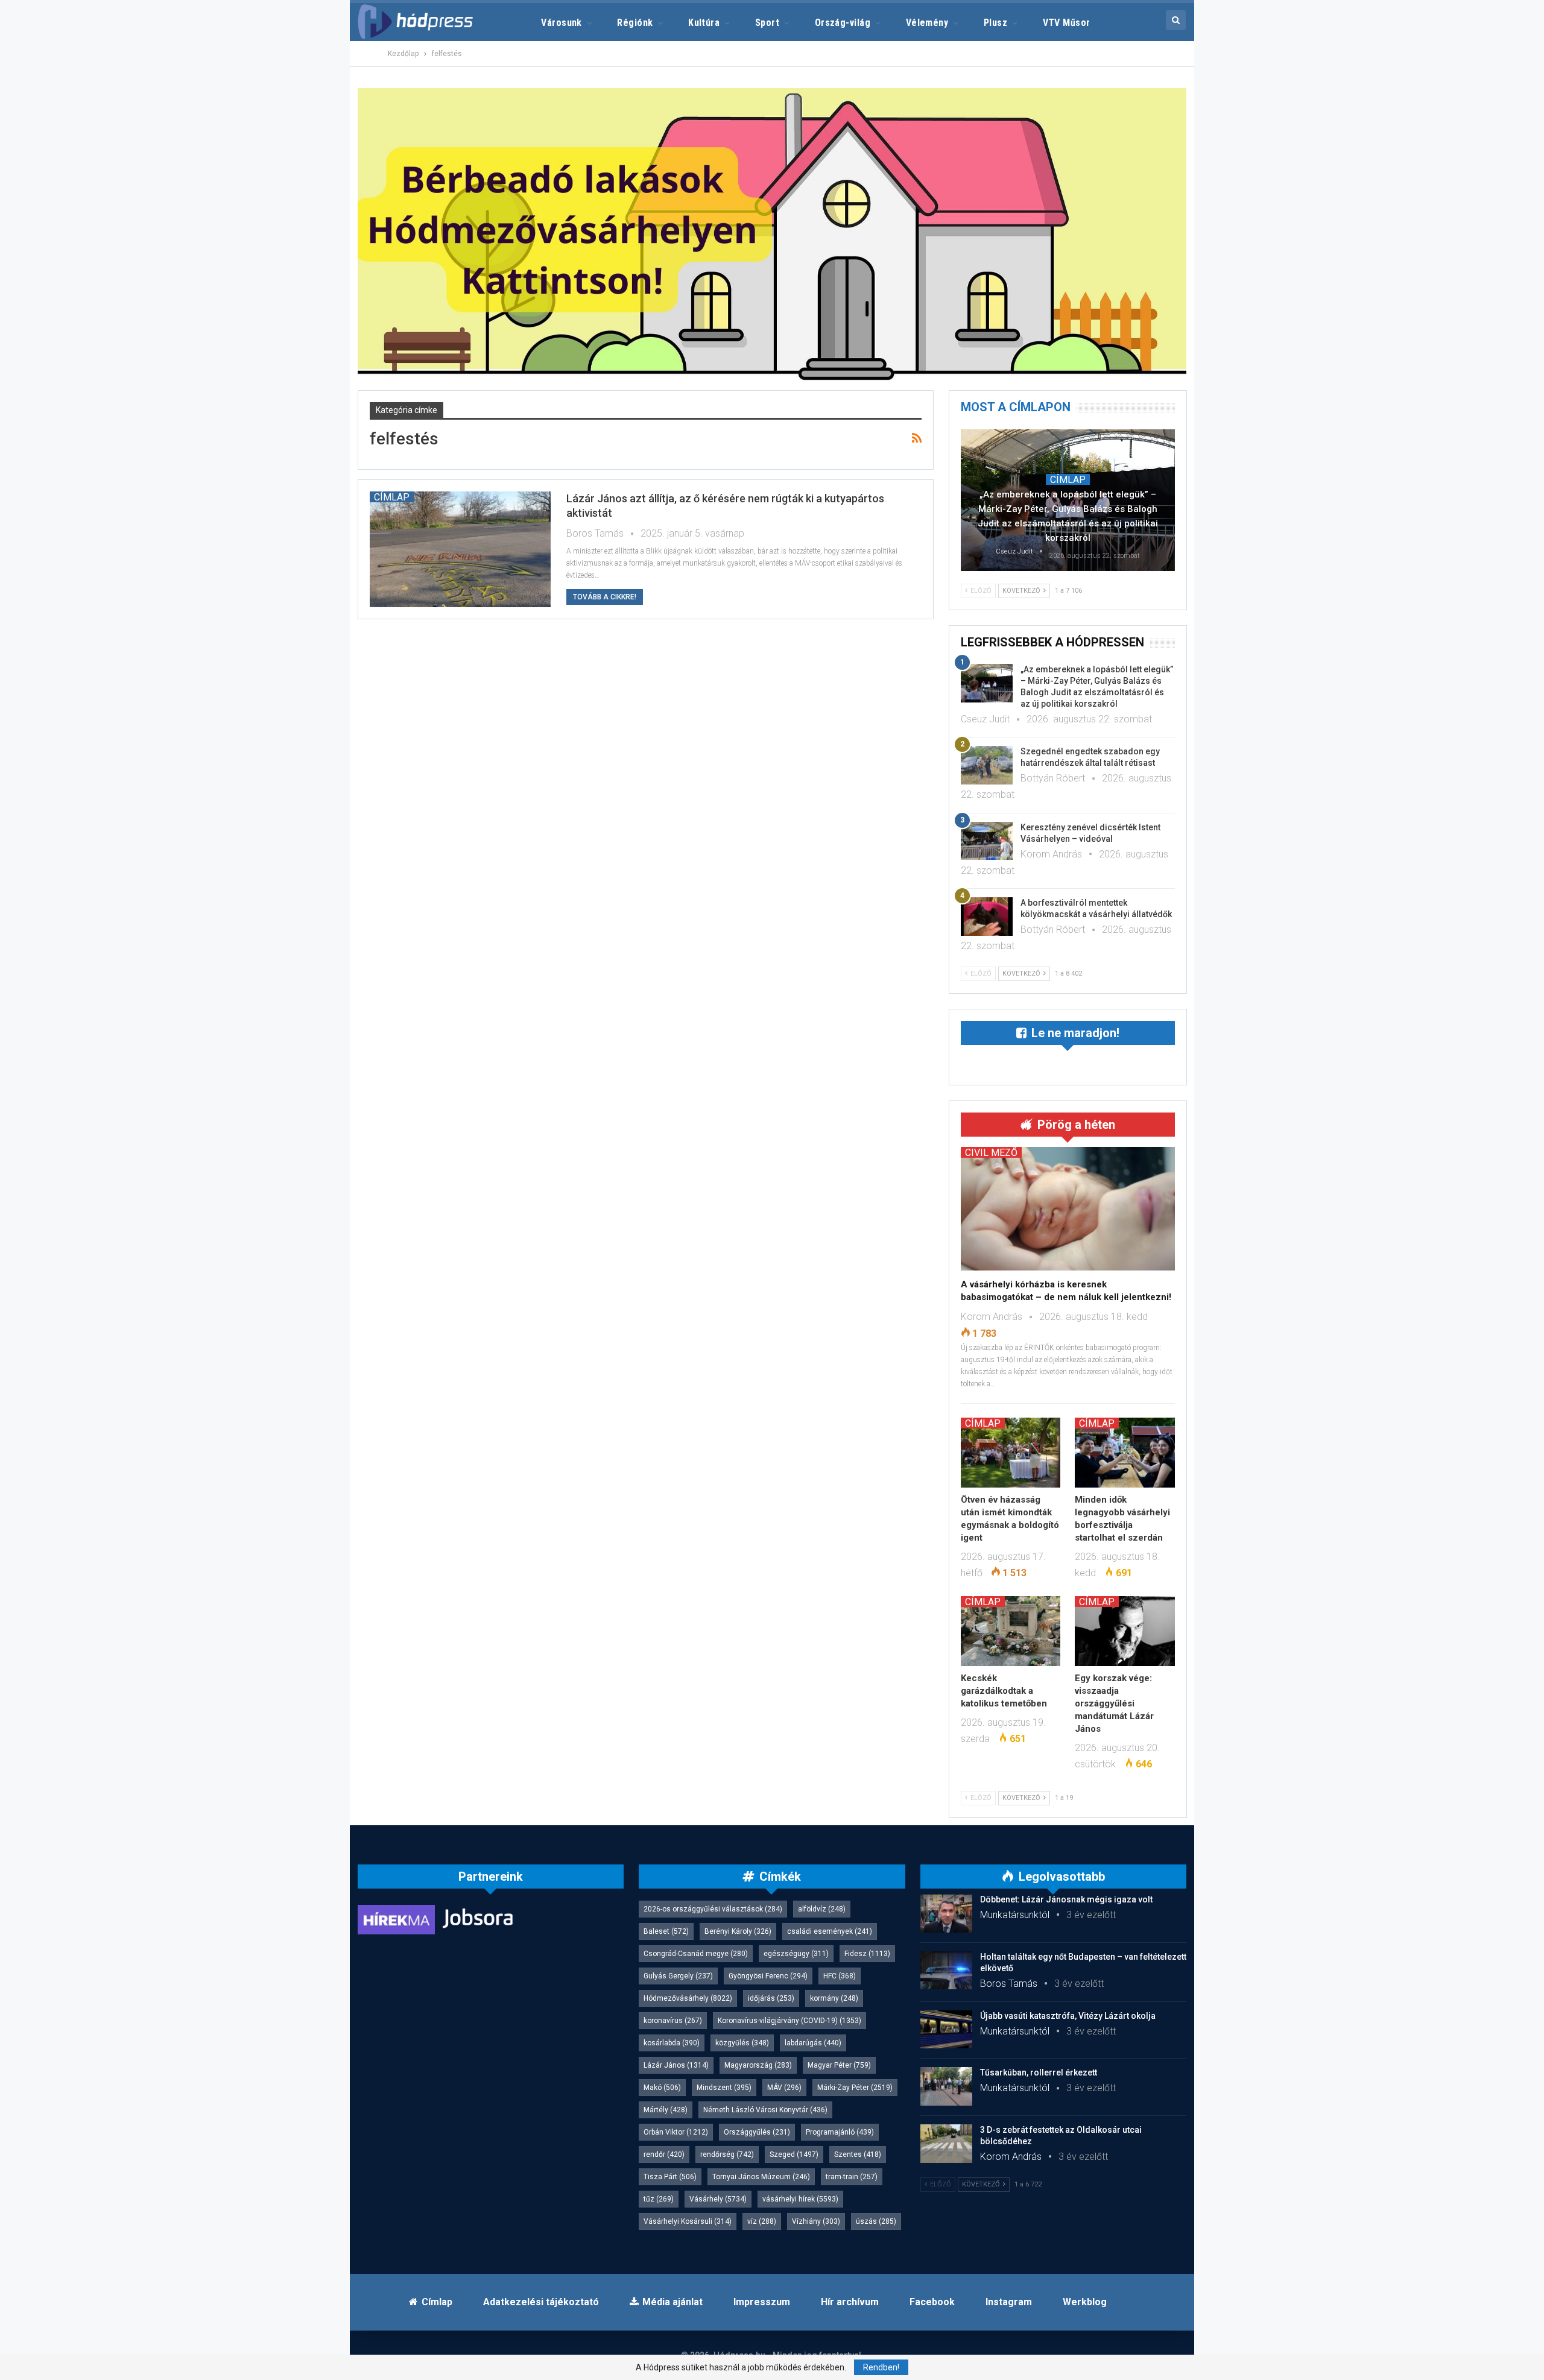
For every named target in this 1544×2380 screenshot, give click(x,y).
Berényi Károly (738, 1931)
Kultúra (704, 23)
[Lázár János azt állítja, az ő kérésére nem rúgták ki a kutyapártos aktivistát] (460, 549)
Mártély (666, 2110)
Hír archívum (850, 2302)
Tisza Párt (670, 2177)
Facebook (932, 2302)
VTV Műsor (1067, 23)
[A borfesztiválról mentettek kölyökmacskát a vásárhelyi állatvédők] (987, 917)
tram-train (852, 2177)
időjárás (771, 1998)
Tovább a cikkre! (605, 597)
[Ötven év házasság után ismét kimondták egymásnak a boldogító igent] (1011, 1453)
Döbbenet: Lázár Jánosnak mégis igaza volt (1066, 1899)
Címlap (392, 497)
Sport (767, 23)
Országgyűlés (757, 2132)
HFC (840, 1976)
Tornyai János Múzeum (761, 2177)
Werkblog (1085, 2302)
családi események (830, 1931)
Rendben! (881, 2367)
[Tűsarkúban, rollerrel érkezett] (946, 2086)
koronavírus (673, 2021)
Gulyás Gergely (678, 1976)
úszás (876, 2221)
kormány (834, 1998)
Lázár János (676, 2065)
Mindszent (724, 2088)
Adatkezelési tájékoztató (541, 2302)
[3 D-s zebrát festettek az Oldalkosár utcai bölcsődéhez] (946, 2144)
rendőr (664, 2154)
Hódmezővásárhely (688, 1998)
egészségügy (796, 1954)
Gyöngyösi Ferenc (768, 1976)
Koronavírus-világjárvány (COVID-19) (789, 2021)
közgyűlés (742, 2043)
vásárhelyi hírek (800, 2199)
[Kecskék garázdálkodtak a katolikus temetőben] (1011, 1631)
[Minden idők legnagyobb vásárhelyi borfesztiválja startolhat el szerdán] (1125, 1453)
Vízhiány (816, 2221)
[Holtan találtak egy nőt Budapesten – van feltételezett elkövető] (946, 1971)
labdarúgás (813, 2043)
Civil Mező (991, 1152)
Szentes (858, 2154)
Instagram (1009, 2302)
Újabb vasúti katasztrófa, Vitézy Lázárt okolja (1068, 2016)
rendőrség (727, 2154)
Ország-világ (843, 23)
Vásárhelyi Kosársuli (688, 2221)
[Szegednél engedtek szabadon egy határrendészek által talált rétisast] (987, 765)
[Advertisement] (302, 181)
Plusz (995, 23)
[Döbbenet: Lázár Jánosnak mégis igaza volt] (946, 1913)
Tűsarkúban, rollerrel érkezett (1039, 2072)
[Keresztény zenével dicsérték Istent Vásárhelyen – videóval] (987, 841)
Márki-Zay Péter (855, 2088)
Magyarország (758, 2065)
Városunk (562, 23)
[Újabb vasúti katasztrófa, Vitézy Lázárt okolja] (946, 2030)
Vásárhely (718, 2199)
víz (762, 2221)
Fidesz (867, 1954)
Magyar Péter (839, 2065)
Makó (662, 2088)
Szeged (794, 2154)
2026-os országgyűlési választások (713, 1909)
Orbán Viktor (676, 2132)
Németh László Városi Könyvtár (765, 2110)
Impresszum (762, 2302)
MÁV (784, 2088)
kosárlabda (672, 2043)
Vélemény (927, 23)
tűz (659, 2199)
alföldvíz (822, 1909)
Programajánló (840, 2132)
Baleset (666, 1931)
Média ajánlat (672, 2302)
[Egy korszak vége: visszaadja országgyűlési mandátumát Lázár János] (1125, 1631)
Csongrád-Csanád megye (696, 1954)
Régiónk (635, 23)
